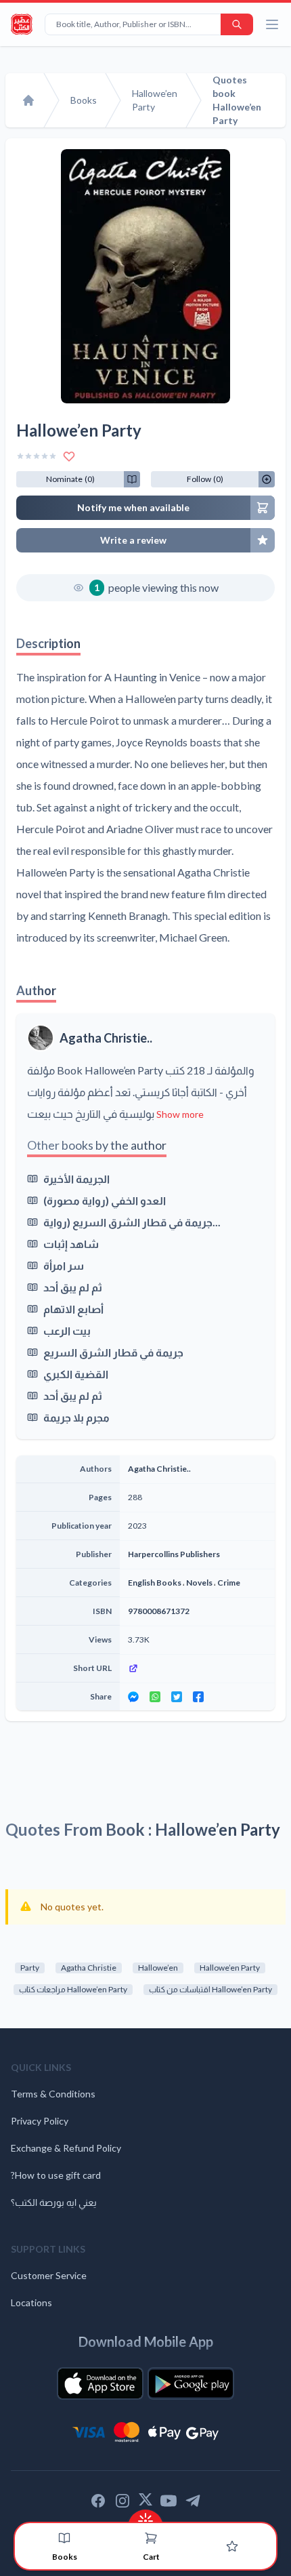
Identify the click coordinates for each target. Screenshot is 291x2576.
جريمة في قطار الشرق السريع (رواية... (132, 1222)
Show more (180, 1114)
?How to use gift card (56, 2175)
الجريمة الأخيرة (76, 1179)
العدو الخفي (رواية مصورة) (105, 1200)
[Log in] (232, 2546)
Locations (31, 2302)
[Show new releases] (145, 2517)
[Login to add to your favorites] (69, 456)
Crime (229, 1583)
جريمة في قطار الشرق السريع (113, 1352)
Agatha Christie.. (106, 1038)
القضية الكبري (76, 1374)
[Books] (64, 2538)
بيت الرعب (67, 1330)
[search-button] (237, 24)
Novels (199, 1583)
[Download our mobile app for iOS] (100, 2383)
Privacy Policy (40, 2121)
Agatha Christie (89, 1968)
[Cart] (151, 2538)
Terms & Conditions (53, 2094)
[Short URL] (197, 1668)
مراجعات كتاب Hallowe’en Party (73, 1989)
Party (30, 1968)
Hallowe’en (158, 1968)
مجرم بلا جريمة (76, 1417)
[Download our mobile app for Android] (191, 2383)
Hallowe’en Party (230, 1968)
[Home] (28, 100)
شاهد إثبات (71, 1244)
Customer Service (49, 2275)
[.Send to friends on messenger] (133, 1697)
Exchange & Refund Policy (66, 2148)
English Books (155, 1583)
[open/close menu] (272, 24)
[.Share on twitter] (177, 1697)
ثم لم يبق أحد (73, 1287)
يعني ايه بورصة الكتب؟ (54, 2202)
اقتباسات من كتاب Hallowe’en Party (210, 1989)
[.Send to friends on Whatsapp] (155, 1697)
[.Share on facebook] (198, 1697)
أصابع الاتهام (73, 1309)
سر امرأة (64, 1265)
